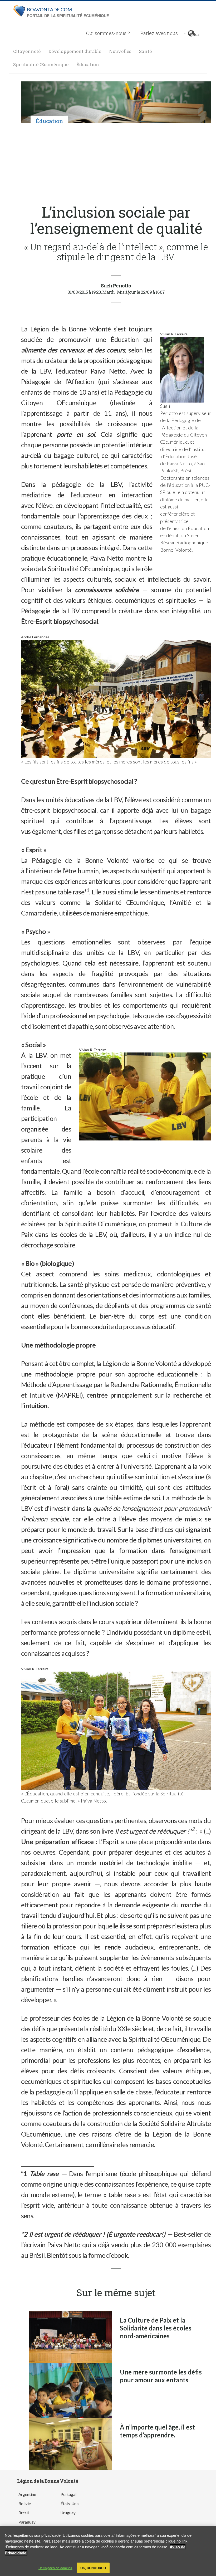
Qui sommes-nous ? (108, 33)
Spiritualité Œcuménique (41, 64)
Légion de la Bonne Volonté (48, 2481)
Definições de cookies (55, 2568)
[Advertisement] (116, 164)
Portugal (68, 2494)
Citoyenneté (27, 51)
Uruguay (68, 2513)
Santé (145, 51)
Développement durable (75, 51)
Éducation (88, 64)
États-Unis (70, 2504)
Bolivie (25, 2504)
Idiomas (196, 33)
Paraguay (27, 2522)
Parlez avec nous (159, 33)
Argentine (27, 2494)
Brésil (24, 2513)
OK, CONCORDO (93, 2568)
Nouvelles (120, 51)
